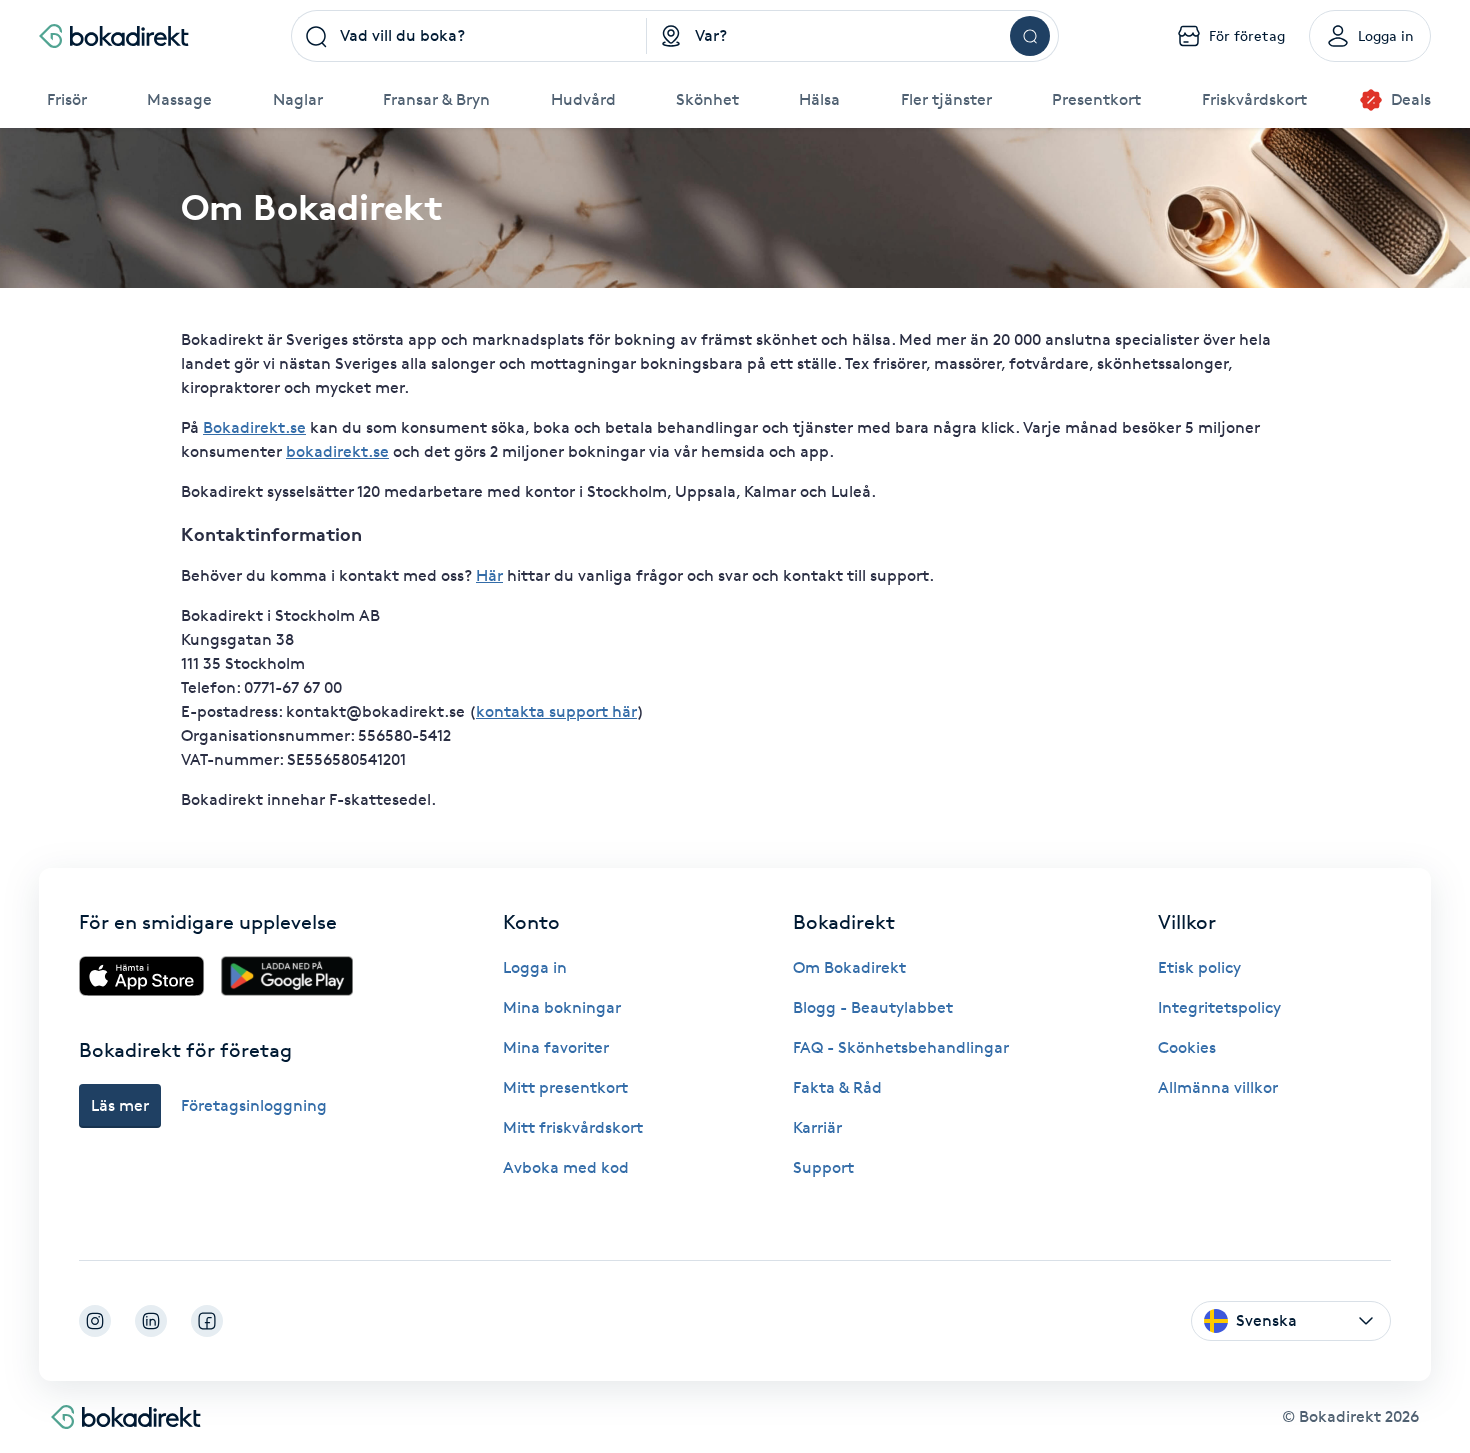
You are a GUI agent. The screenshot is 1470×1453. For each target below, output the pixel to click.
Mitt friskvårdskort (573, 1127)
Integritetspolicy (1219, 1007)
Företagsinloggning (254, 1105)
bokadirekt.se (337, 451)
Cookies (1187, 1047)
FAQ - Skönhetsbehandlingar (901, 1047)
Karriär (817, 1127)
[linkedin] (151, 1321)
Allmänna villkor (1218, 1087)
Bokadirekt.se (254, 427)
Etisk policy (1199, 967)
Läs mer (120, 1105)
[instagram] (95, 1321)
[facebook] (207, 1321)
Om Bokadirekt (849, 967)
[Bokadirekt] (114, 36)
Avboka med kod (566, 1167)
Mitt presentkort (565, 1087)
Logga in (535, 967)
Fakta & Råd (837, 1087)
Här (489, 575)
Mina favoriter (556, 1047)
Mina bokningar (562, 1007)
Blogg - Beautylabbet (873, 1007)
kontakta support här (556, 711)
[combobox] (469, 36)
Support (823, 1167)
